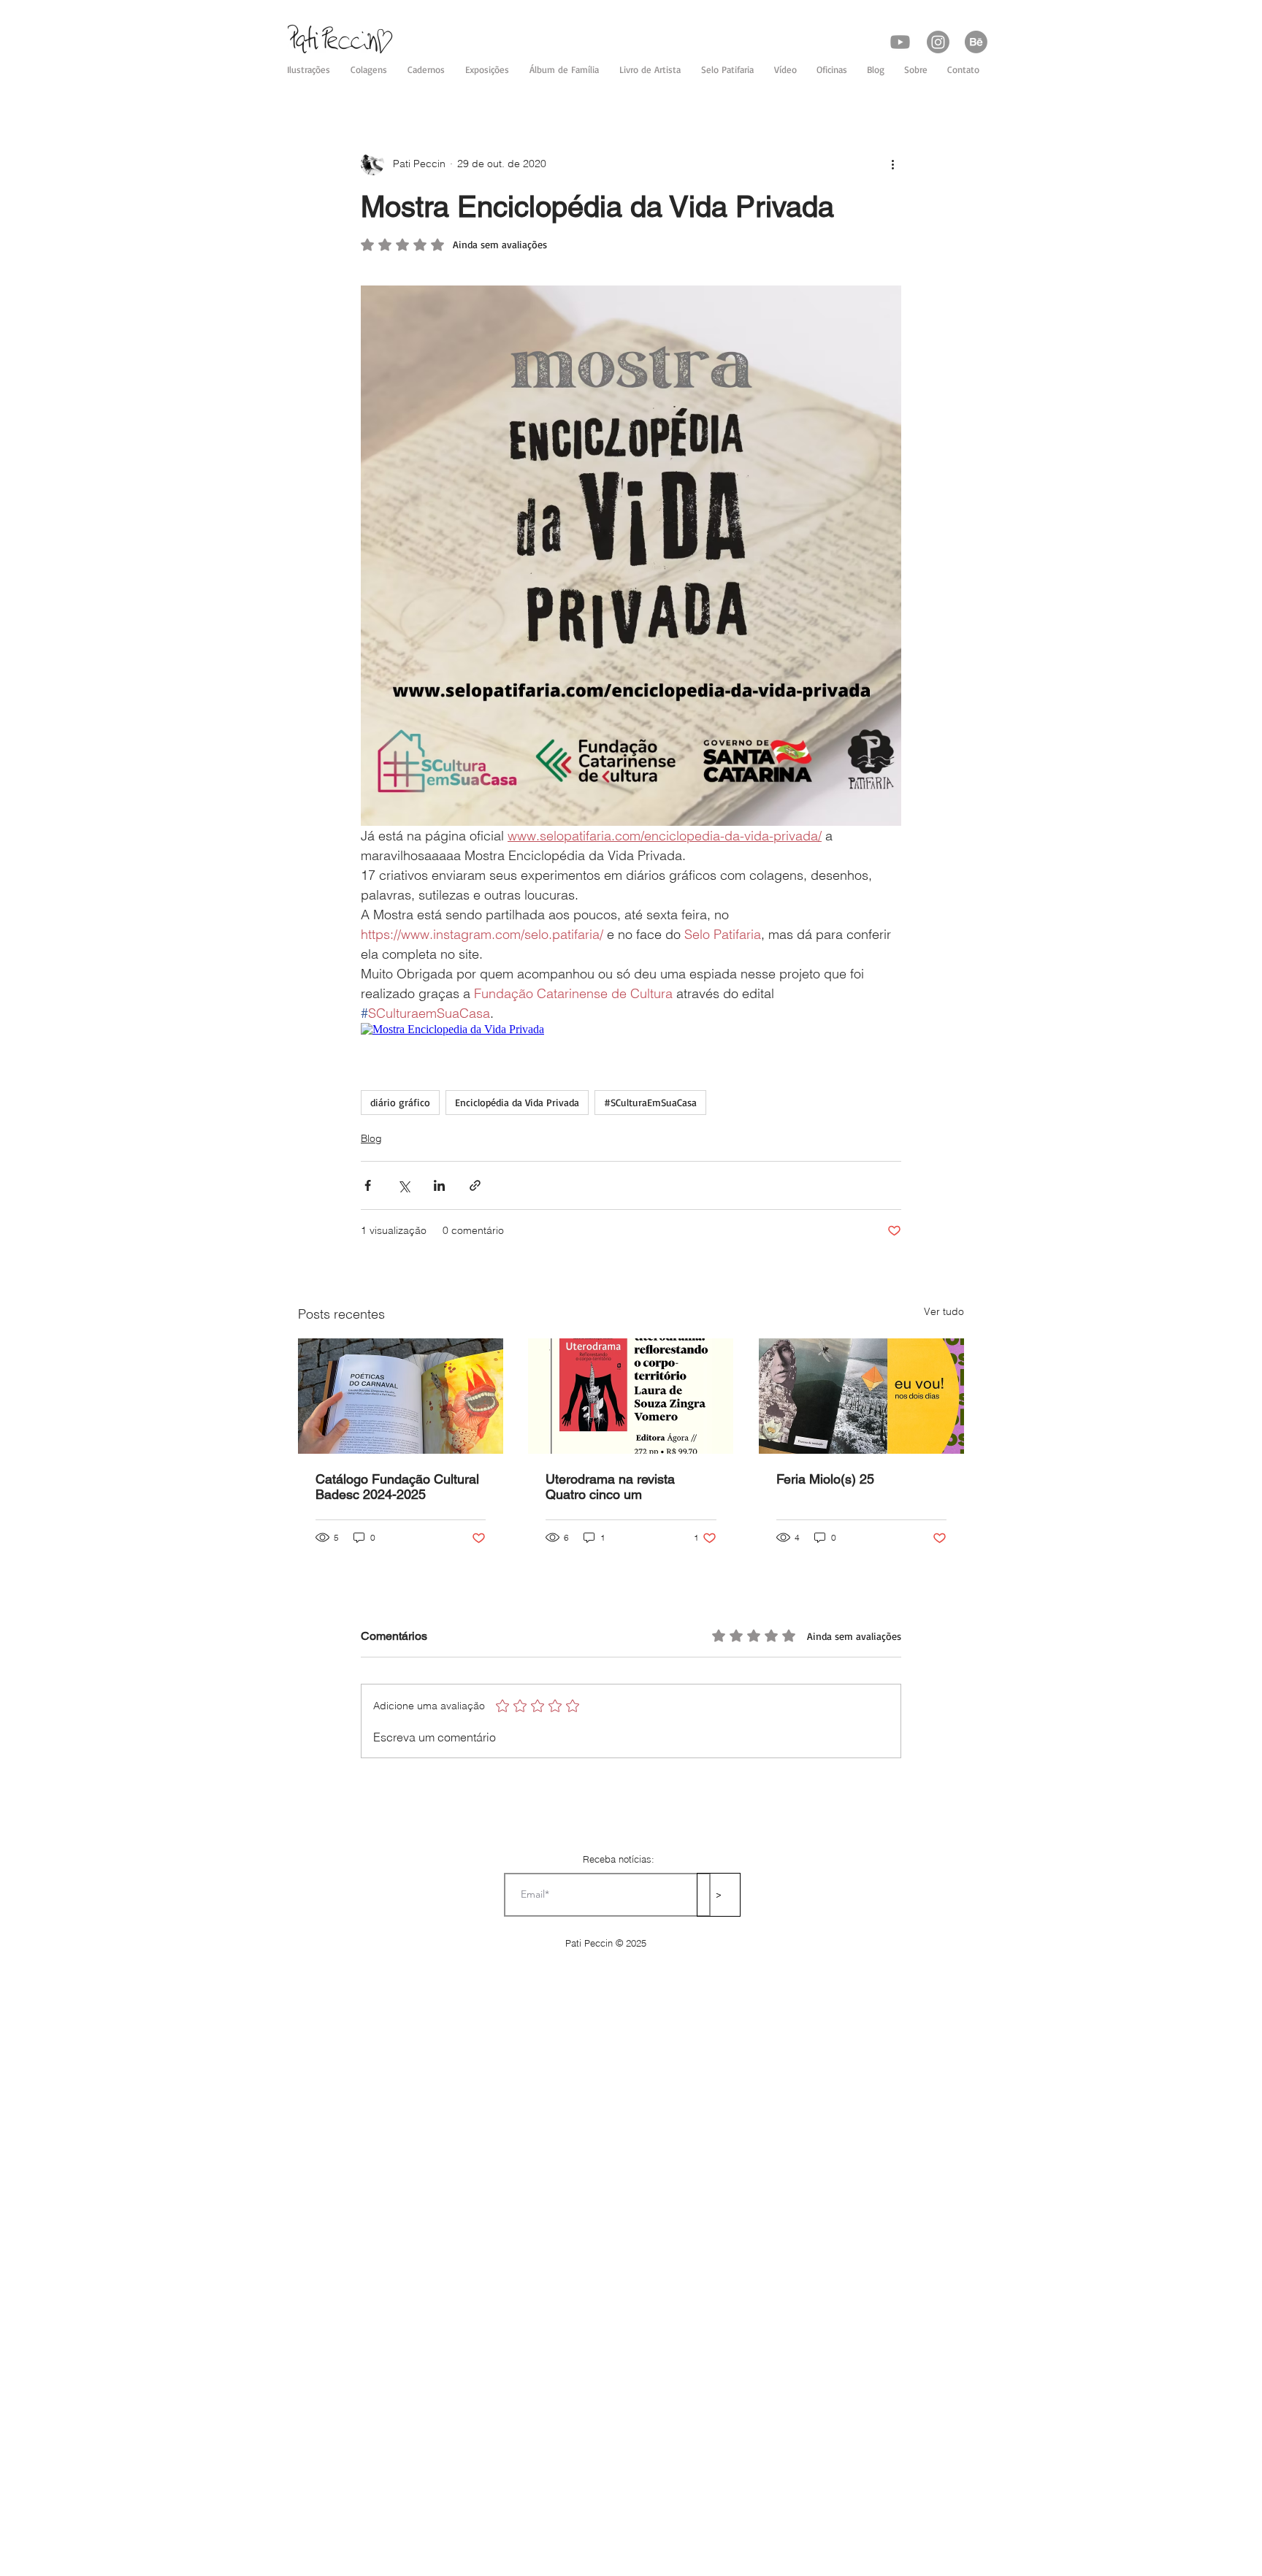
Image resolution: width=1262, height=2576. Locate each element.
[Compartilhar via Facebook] (368, 1185)
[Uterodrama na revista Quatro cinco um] (631, 1396)
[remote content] (631, 1030)
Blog (371, 1138)
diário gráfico (400, 1102)
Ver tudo (944, 1311)
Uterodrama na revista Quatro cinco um (610, 1487)
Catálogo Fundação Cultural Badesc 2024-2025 (397, 1487)
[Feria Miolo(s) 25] (861, 1396)
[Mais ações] (892, 164)
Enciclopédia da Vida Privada (517, 1102)
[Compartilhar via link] (475, 1185)
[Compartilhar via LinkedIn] (439, 1185)
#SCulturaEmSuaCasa (650, 1102)
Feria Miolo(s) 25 (825, 1479)
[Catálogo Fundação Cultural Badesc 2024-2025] (401, 1396)
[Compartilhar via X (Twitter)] (404, 1185)
